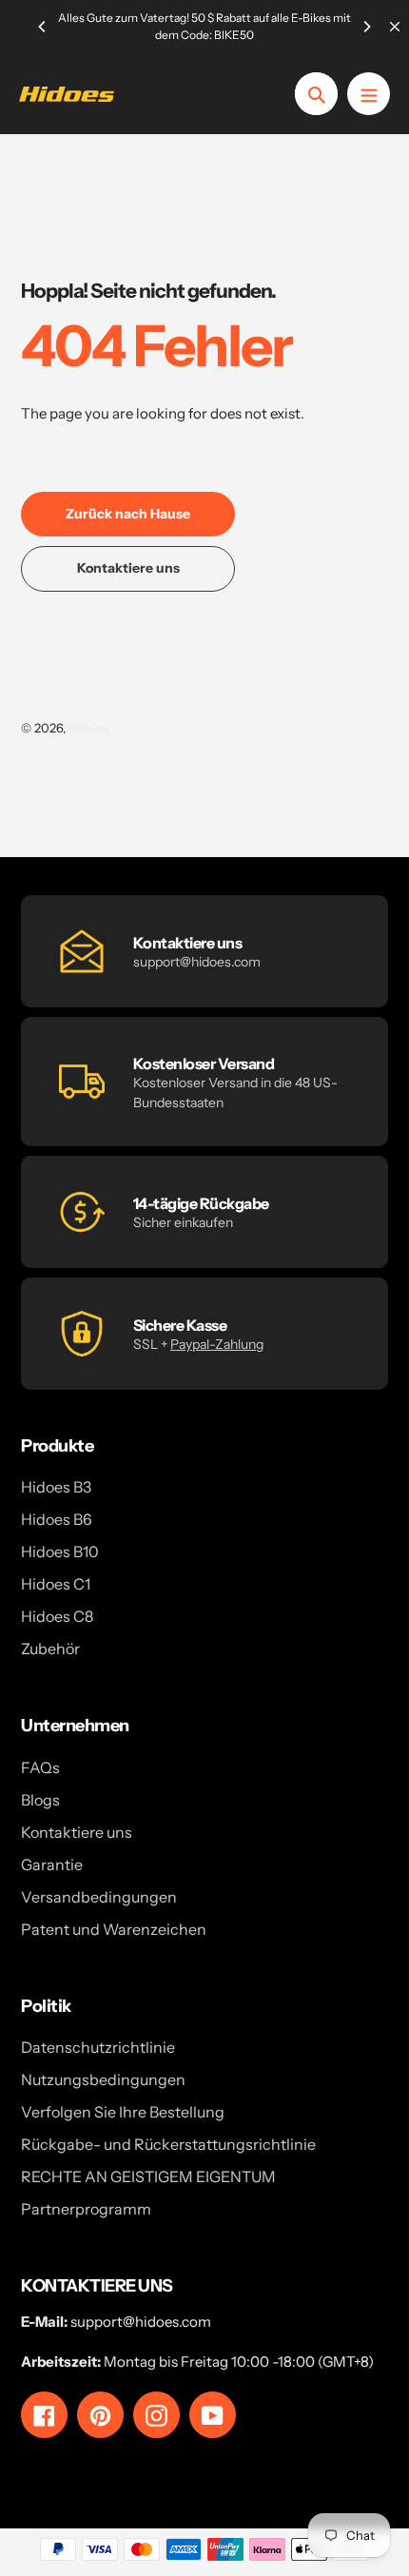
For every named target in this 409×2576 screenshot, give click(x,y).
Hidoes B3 (56, 1487)
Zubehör (50, 1649)
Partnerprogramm (86, 2209)
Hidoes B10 (60, 1551)
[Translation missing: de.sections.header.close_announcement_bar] (395, 27)
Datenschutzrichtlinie (98, 2047)
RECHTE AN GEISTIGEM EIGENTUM (148, 2176)
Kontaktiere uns (77, 1832)
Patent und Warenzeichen (114, 1929)
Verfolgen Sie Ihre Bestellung (123, 2112)
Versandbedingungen (99, 1897)
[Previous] (43, 27)
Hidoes (88, 728)
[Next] (366, 27)
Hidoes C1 (56, 1584)
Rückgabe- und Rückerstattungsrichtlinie (168, 2144)
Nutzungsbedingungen (103, 2079)
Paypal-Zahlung (217, 1344)
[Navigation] (369, 94)
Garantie (52, 1864)
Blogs (40, 1800)
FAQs (40, 1767)
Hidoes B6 (57, 1519)
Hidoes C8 (57, 1616)
